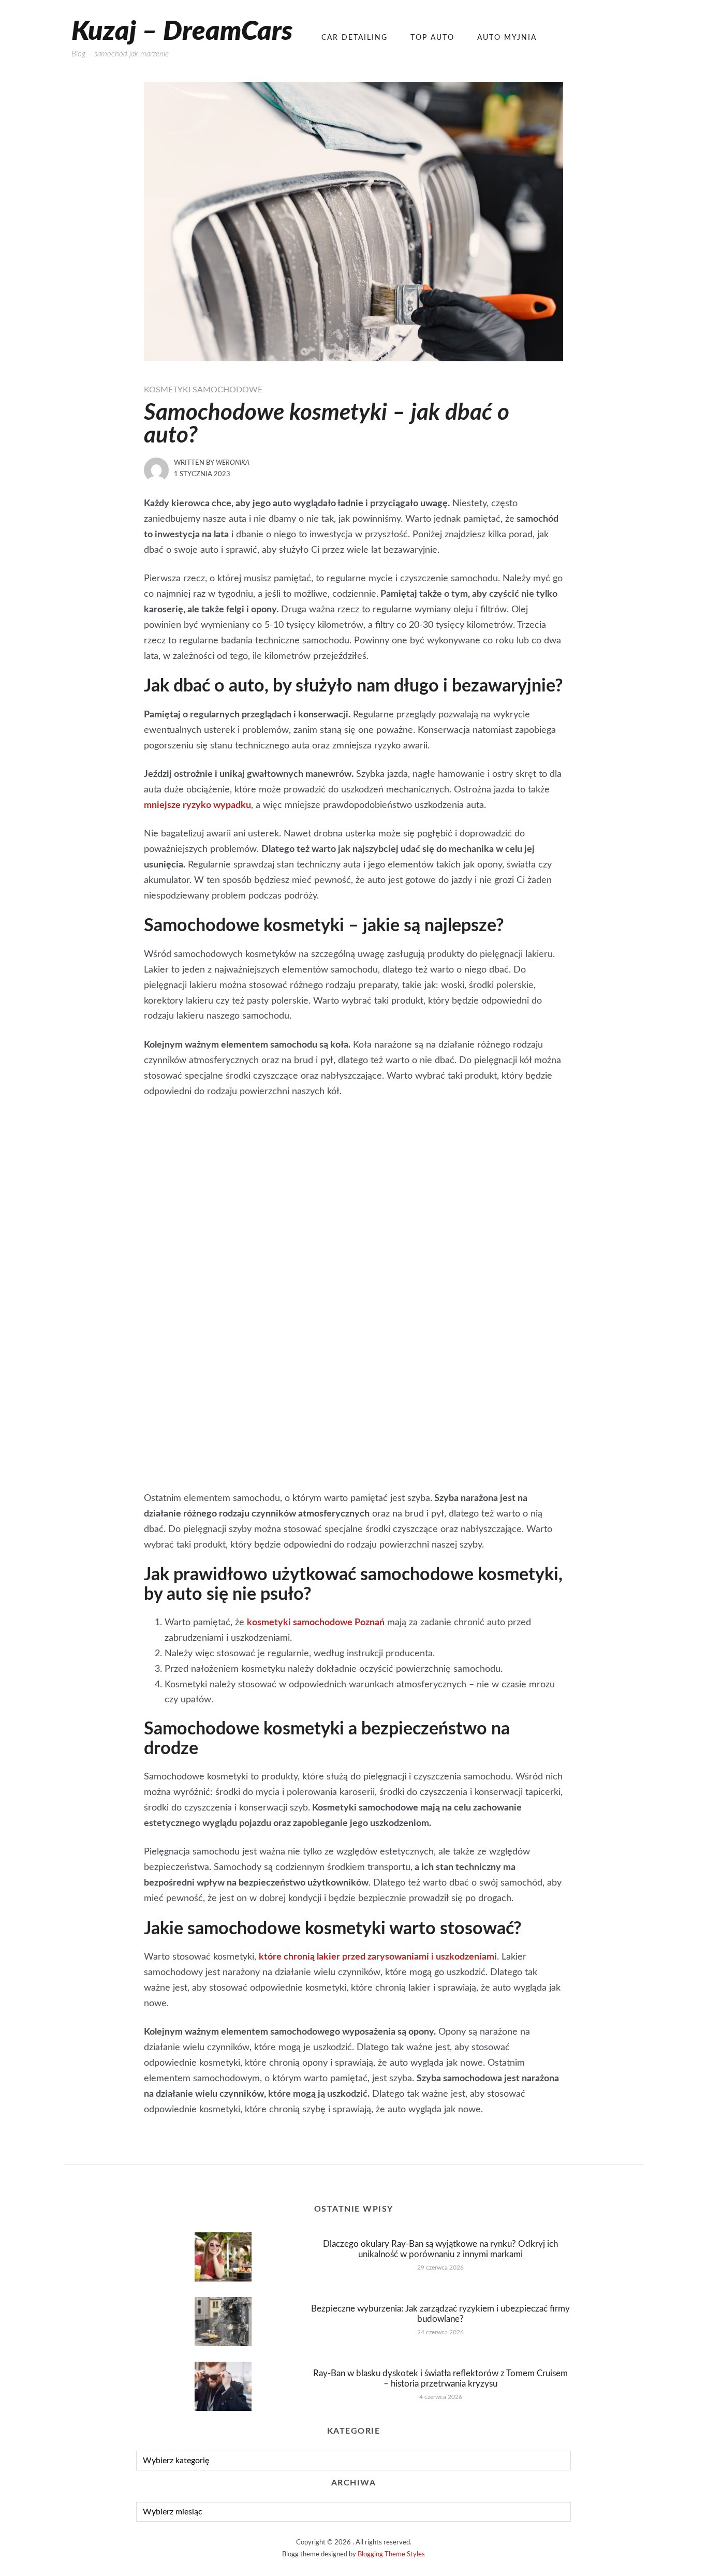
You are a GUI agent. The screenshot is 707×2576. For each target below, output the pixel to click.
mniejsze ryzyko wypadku (197, 805)
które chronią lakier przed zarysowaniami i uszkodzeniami (378, 1957)
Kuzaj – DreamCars (182, 32)
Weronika (233, 463)
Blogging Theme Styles (391, 2555)
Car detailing (355, 38)
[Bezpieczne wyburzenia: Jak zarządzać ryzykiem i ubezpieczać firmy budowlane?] (223, 2321)
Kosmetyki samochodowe (203, 390)
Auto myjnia (507, 38)
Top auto (432, 38)
